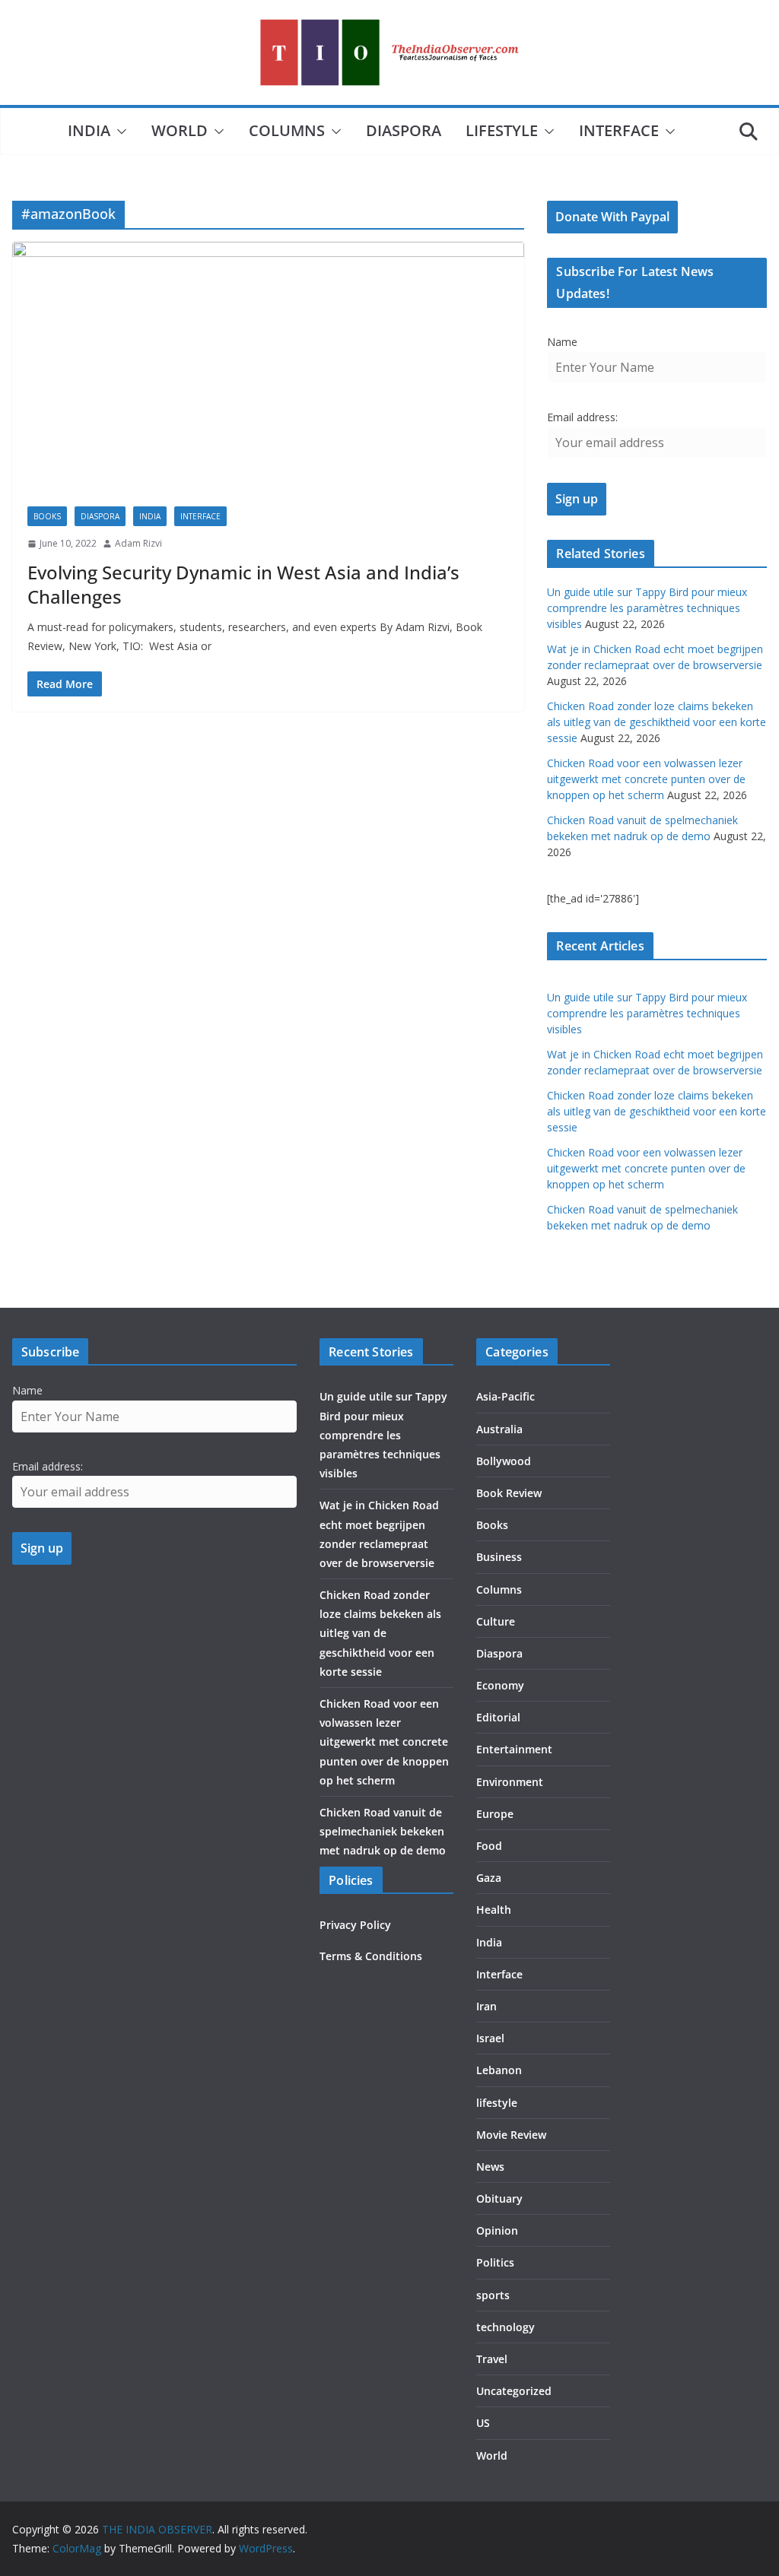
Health (494, 1910)
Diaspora (404, 130)
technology (506, 2327)
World (180, 130)
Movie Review (511, 2135)
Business (499, 1557)
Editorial (498, 1717)
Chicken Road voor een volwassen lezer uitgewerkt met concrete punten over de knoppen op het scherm (646, 779)
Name (562, 342)
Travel (492, 2359)
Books (47, 516)
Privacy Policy (355, 1925)
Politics (495, 2262)
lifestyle (502, 130)
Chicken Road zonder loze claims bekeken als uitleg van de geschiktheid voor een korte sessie (657, 722)
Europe (495, 1814)
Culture (496, 1621)
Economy (500, 1685)
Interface (619, 130)
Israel (490, 2038)
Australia (499, 1429)
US (483, 2423)
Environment (510, 1782)
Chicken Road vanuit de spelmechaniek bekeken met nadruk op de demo (383, 1831)
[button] (119, 132)
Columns (287, 130)
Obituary (499, 2198)
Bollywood (504, 1461)
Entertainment (514, 1749)
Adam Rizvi (138, 543)
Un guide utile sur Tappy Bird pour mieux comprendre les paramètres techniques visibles (647, 608)
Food (489, 1846)
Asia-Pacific (506, 1396)
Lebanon (499, 2070)
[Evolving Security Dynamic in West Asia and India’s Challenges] (268, 366)
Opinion (497, 2230)
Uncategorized (514, 2391)
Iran (486, 2006)
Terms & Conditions (371, 1956)
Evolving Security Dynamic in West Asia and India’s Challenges (243, 584)
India (89, 130)
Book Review (509, 1493)
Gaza (489, 1878)
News (490, 2167)
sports (493, 2295)
